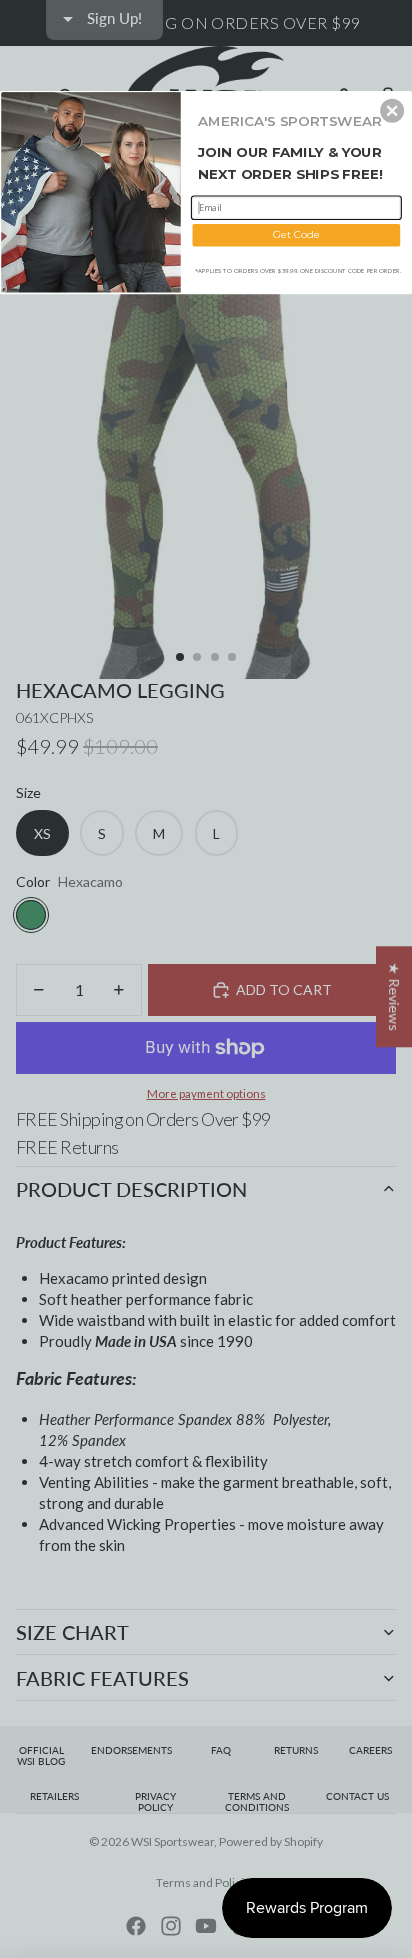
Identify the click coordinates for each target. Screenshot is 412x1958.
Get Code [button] (296, 234)
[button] (392, 110)
